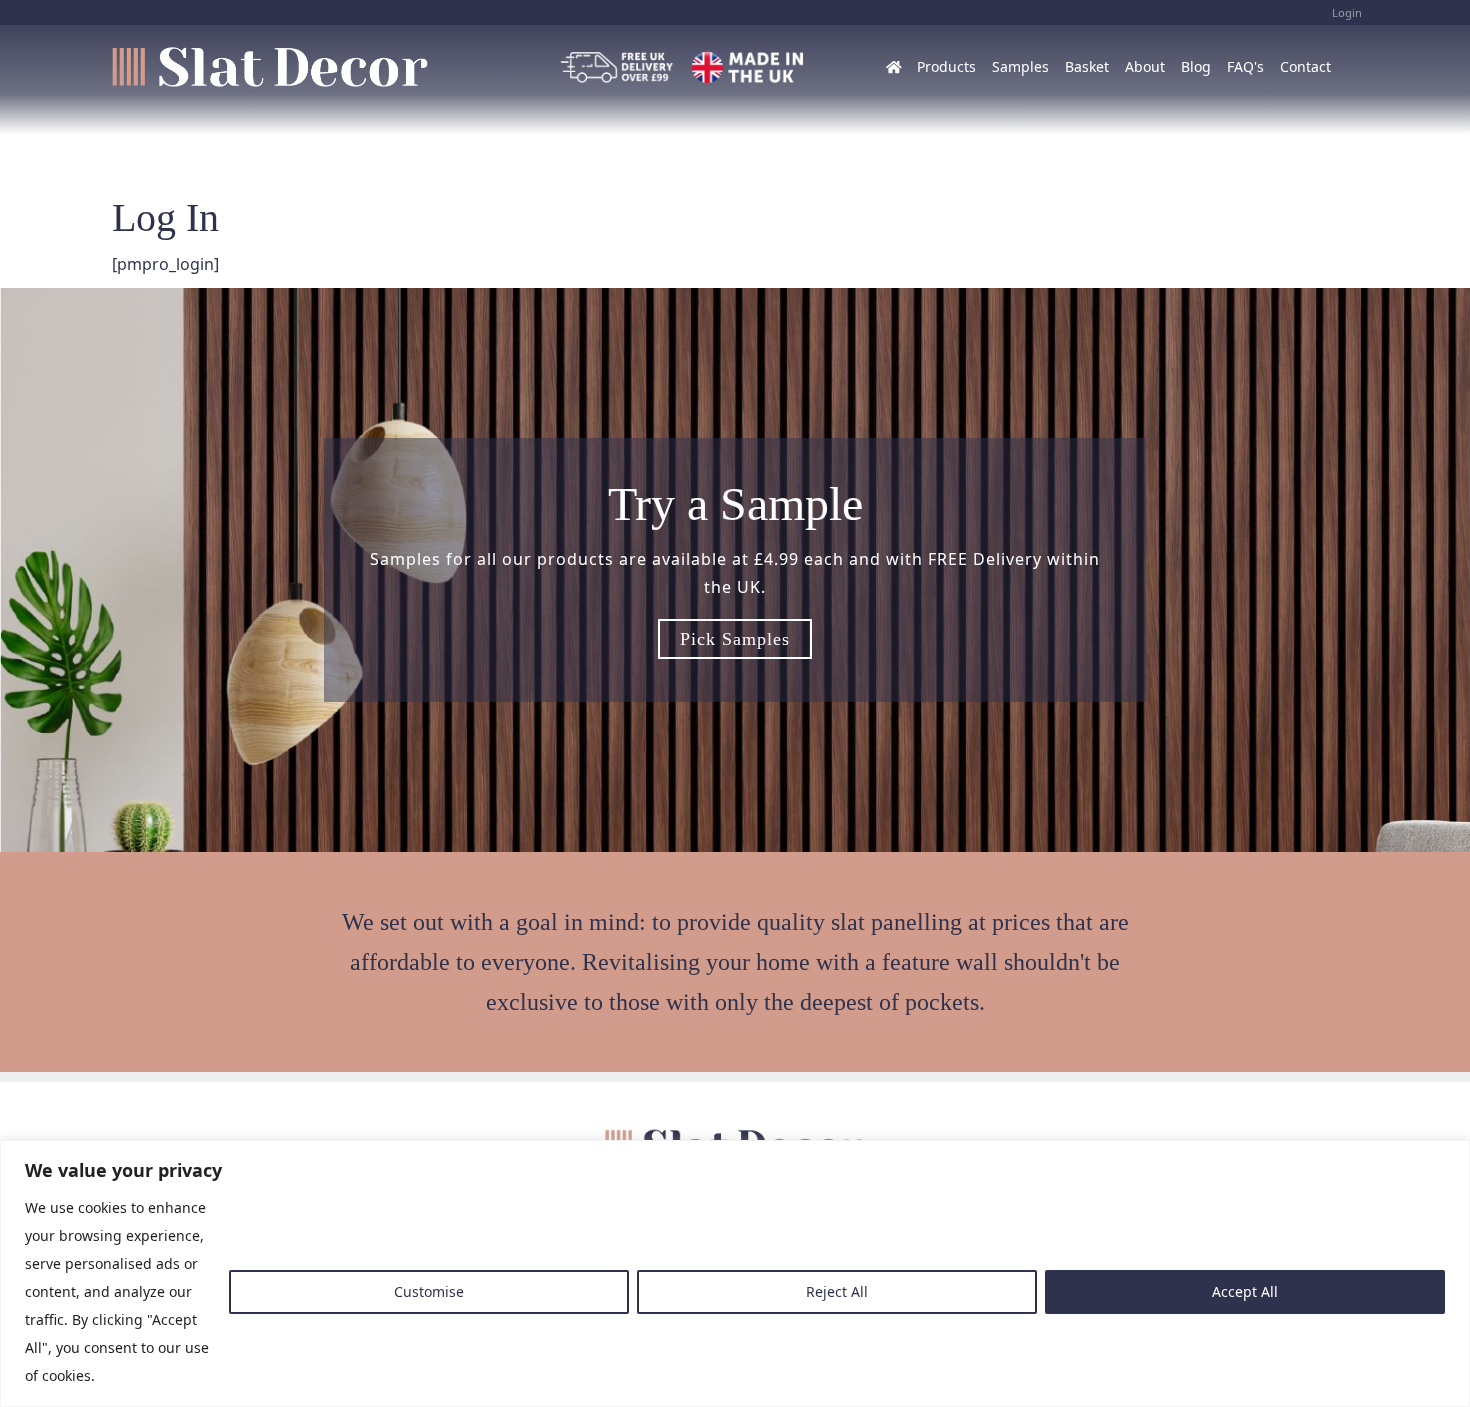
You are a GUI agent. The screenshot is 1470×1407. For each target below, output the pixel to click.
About (1145, 66)
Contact (1305, 66)
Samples (1020, 66)
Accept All (1245, 1291)
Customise (429, 1291)
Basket (1087, 66)
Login (1347, 12)
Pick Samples (735, 639)
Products (946, 66)
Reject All (837, 1291)
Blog (1196, 66)
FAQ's (1245, 66)
